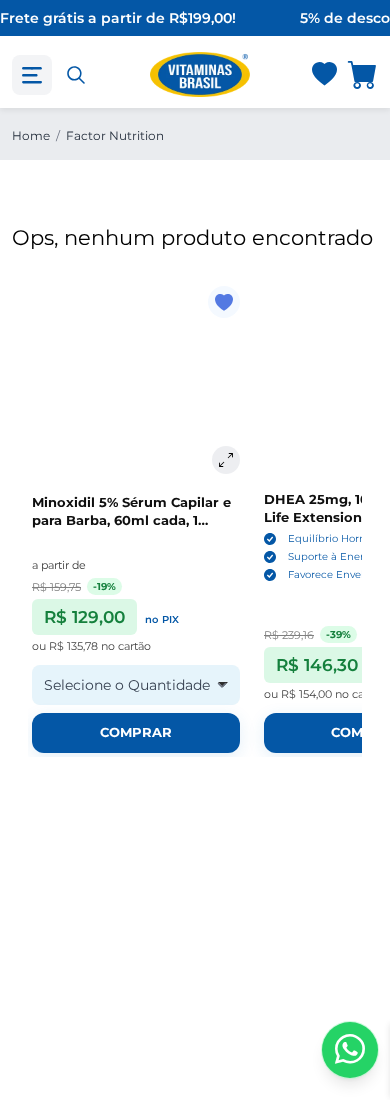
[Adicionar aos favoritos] (224, 302)
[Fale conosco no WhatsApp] (350, 1050)
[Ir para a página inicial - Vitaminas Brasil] (200, 74)
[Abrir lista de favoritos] (324, 75)
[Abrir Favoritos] (324, 75)
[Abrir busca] (76, 75)
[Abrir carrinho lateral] (363, 74)
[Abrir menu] (32, 75)
